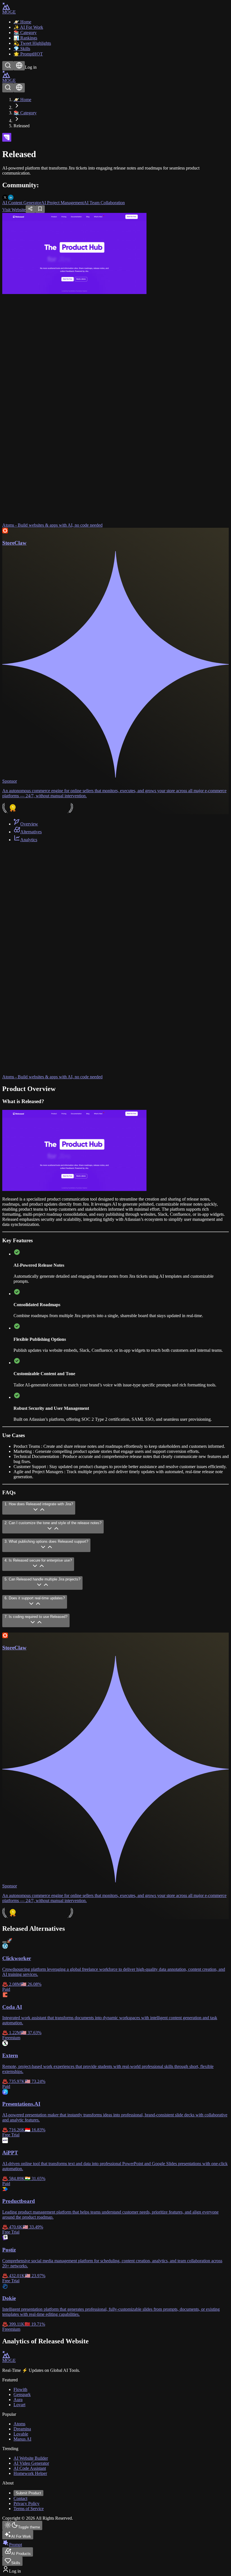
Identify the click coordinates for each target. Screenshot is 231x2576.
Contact (20, 2498)
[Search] (8, 66)
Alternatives (31, 832)
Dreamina (22, 2429)
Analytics (29, 840)
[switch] (5, 1942)
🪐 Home (22, 100)
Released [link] (22, 126)
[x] (5, 197)
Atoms (19, 2424)
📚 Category (25, 113)
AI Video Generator (31, 2463)
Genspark (22, 2394)
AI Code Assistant (30, 2468)
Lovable (21, 2434)
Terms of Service (29, 2509)
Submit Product (28, 2493)
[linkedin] (11, 197)
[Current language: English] (19, 66)
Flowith (20, 2389)
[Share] (30, 209)
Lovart (19, 2405)
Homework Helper (30, 2473)
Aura (18, 2400)
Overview (29, 824)
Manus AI (22, 2439)
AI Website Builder (31, 2458)
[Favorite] (40, 209)
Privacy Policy (26, 2503)
